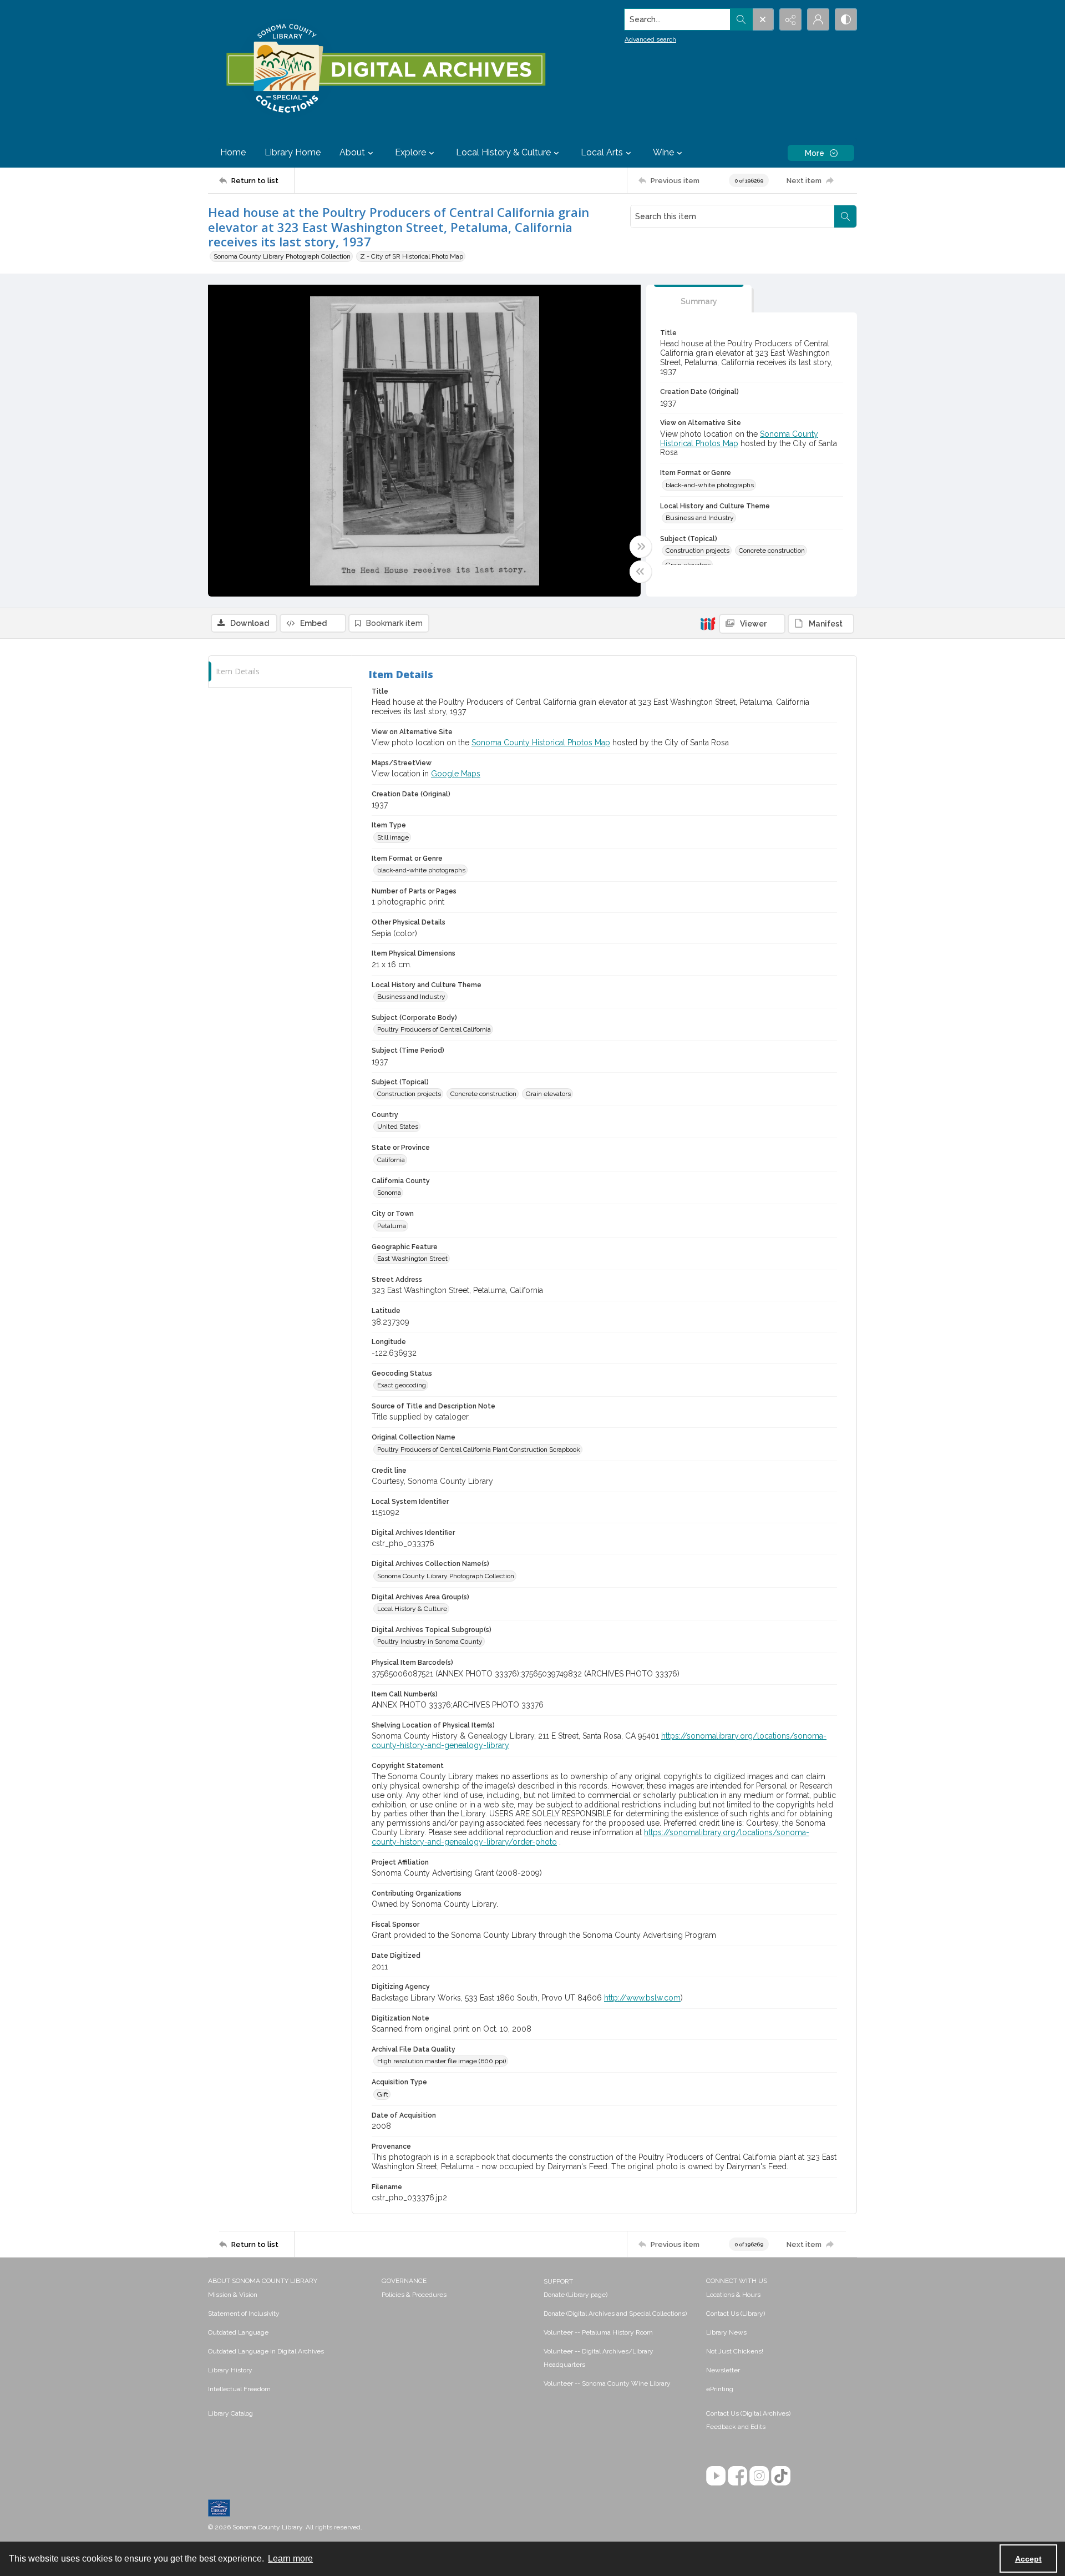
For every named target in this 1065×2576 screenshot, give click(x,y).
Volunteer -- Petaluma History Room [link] (598, 2332)
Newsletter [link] (723, 2370)
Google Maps (456, 774)
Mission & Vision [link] (233, 2295)
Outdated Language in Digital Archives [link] (266, 2351)
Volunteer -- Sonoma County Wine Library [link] (607, 2383)
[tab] (699, 299)
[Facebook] (737, 2476)
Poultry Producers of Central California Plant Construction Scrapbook (479, 1449)
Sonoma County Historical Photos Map (541, 743)
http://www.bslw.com (642, 1998)
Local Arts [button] (602, 152)
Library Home (293, 152)
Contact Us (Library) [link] (736, 2314)
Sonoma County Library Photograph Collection (282, 256)
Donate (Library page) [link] (575, 2295)
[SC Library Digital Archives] (385, 69)
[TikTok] (781, 2476)
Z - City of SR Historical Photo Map (412, 256)
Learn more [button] (290, 2559)
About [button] (352, 152)
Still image (393, 837)
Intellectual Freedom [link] (239, 2389)
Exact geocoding (402, 1385)
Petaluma (392, 1226)
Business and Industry (700, 518)
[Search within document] (845, 216)
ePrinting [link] (720, 2389)
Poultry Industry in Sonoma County (430, 1641)
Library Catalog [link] (230, 2413)
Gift (383, 2094)
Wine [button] (663, 152)
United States (398, 1127)
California (391, 1160)
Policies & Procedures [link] (414, 2295)
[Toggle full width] (641, 547)
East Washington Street (412, 1259)
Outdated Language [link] (238, 2332)
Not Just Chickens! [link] (735, 2351)
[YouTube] (716, 2476)
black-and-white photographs (710, 485)
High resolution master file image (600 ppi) (442, 2061)
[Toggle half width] (641, 572)
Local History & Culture (412, 1609)
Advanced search (650, 39)
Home (233, 152)
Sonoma (389, 1193)
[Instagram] (759, 2476)
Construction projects (698, 550)
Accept (1028, 2559)
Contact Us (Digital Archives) (748, 2413)
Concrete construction (772, 550)
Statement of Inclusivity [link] (244, 2314)
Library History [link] (230, 2370)
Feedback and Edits (736, 2427)
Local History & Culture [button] (503, 152)
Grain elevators (548, 1094)
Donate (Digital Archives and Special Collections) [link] (615, 2314)
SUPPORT (558, 2281)
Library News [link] (726, 2332)
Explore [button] (410, 152)
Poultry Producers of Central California (434, 1029)
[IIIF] (708, 623)
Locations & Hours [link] (733, 2295)
